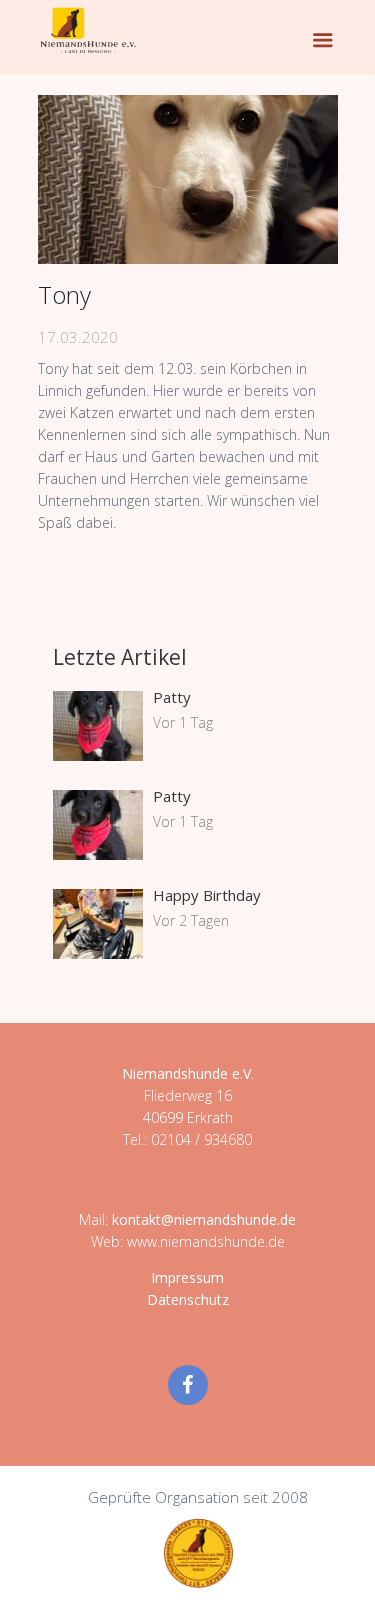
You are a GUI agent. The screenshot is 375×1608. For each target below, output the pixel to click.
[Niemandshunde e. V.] (88, 30)
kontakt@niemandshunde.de (204, 1219)
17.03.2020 (78, 337)
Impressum (187, 1277)
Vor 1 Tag (183, 722)
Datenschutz (188, 1299)
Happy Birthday (207, 895)
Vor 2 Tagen (191, 920)
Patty (172, 697)
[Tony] (188, 179)
